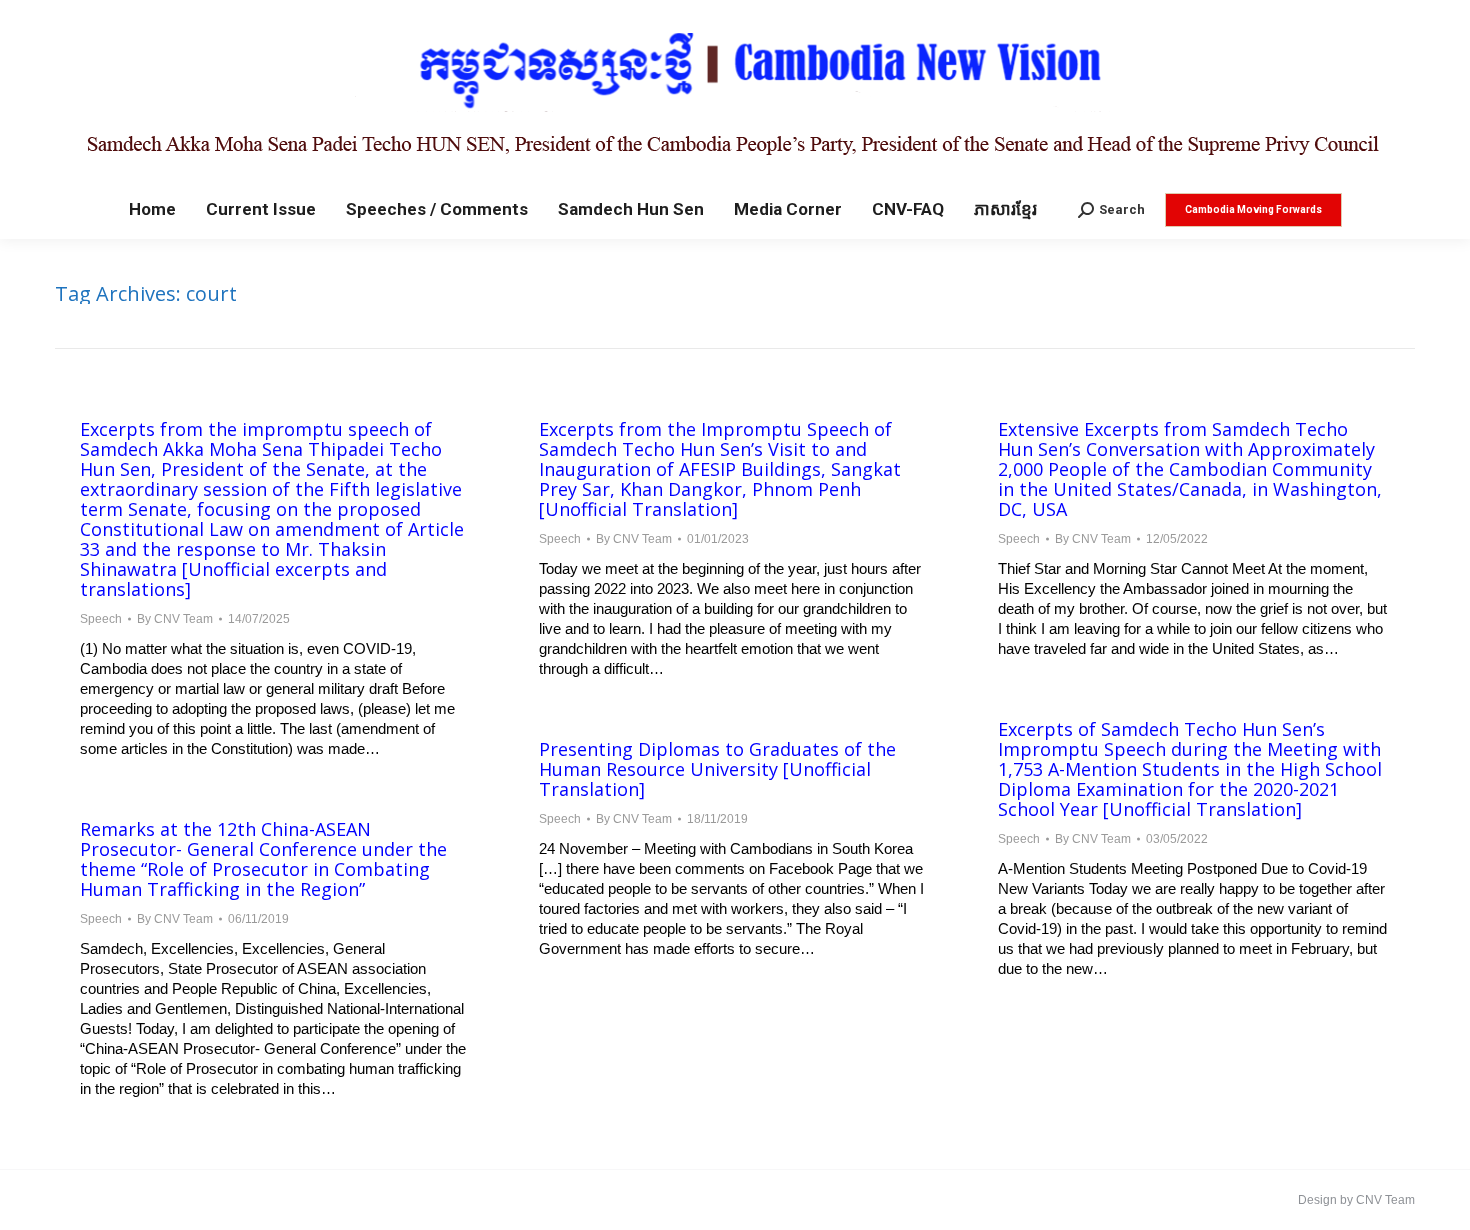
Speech (101, 619)
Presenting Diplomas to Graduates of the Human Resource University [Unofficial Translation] (717, 769)
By (175, 619)
